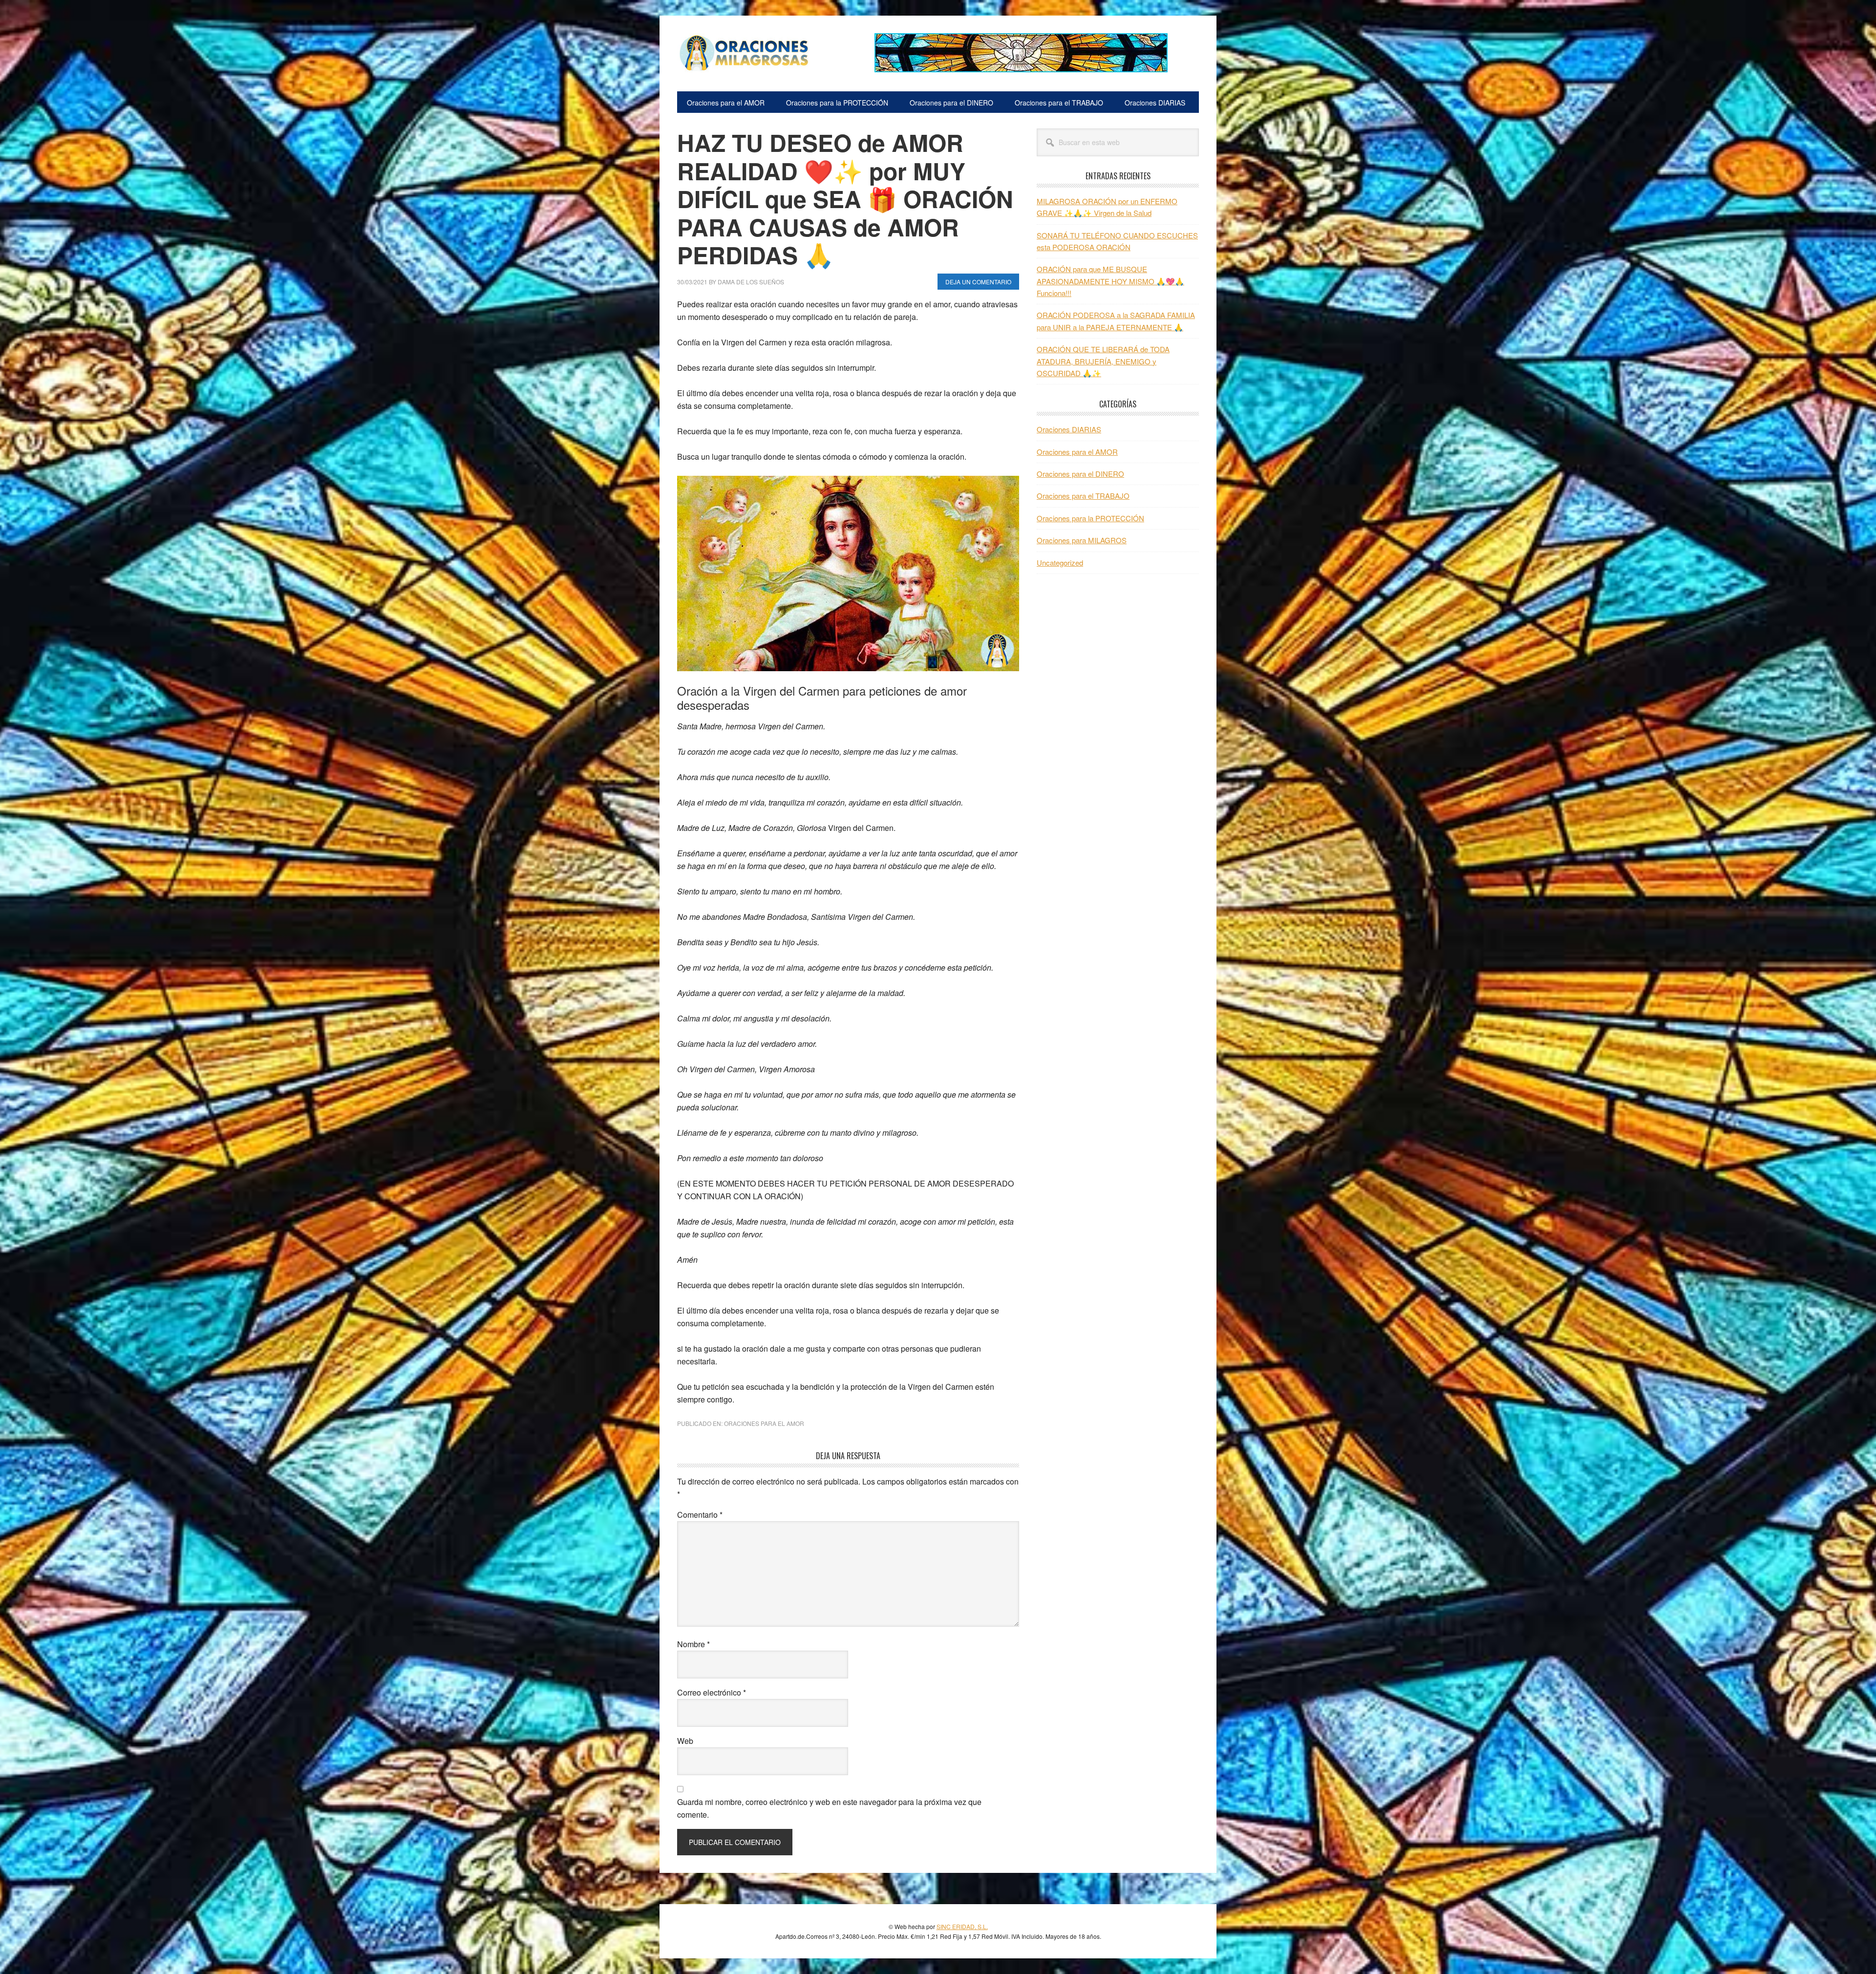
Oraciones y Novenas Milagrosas (743, 53)
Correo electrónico (712, 1692)
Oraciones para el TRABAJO (1083, 496)
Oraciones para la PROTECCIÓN (1090, 518)
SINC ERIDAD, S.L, (962, 1926)
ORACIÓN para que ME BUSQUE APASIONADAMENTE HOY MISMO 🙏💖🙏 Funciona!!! (1110, 281)
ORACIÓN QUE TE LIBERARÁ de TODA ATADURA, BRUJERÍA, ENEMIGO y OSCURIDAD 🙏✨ (1103, 361)
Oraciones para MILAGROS (1082, 540)
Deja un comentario (978, 282)
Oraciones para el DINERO (1080, 474)
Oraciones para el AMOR (764, 1423)
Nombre (693, 1644)
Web (685, 1741)
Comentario (700, 1515)
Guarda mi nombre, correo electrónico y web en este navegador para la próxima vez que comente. (829, 1808)
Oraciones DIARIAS (1069, 429)
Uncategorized (1060, 562)
